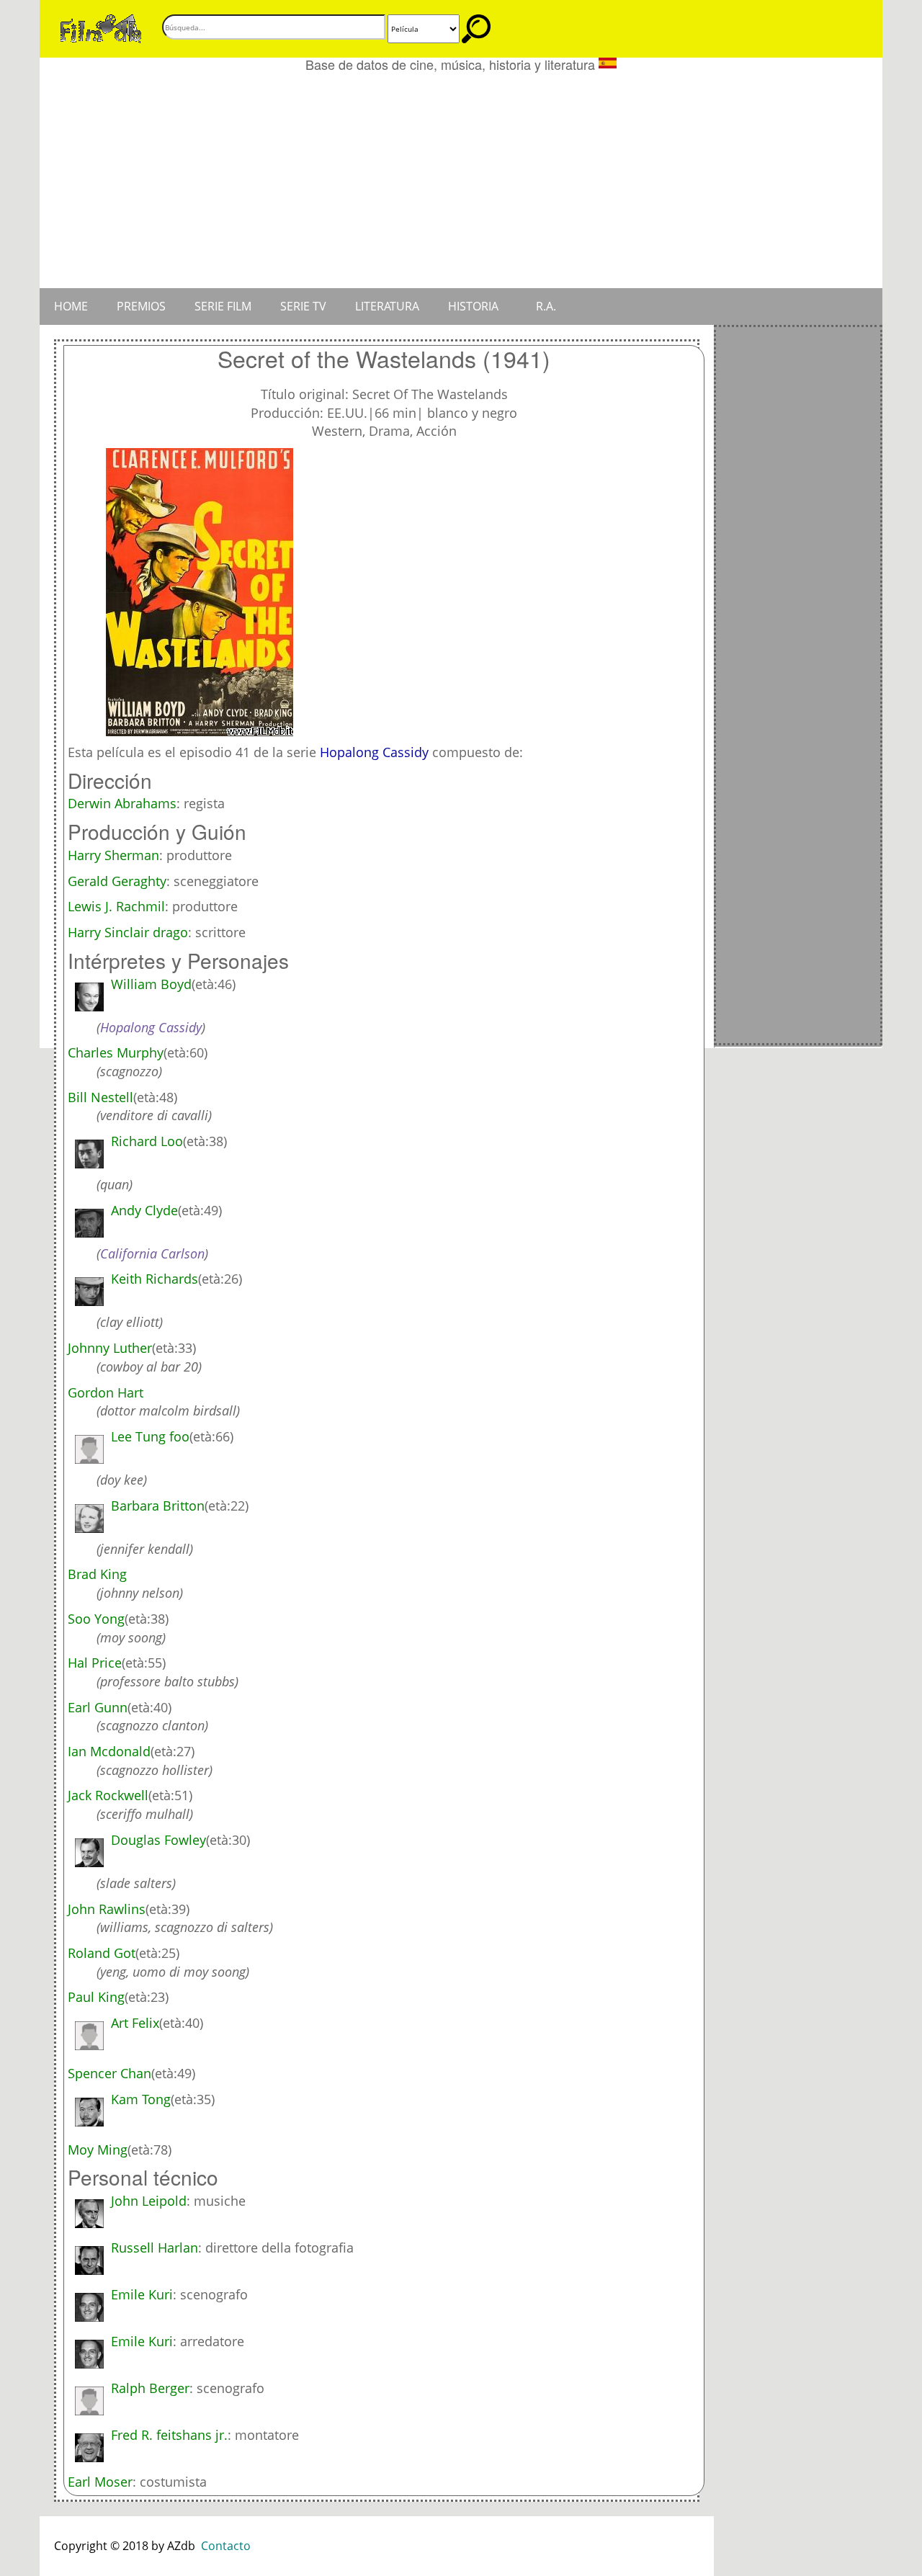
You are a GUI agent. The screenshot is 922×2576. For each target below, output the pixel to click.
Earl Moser (100, 2482)
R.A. (546, 306)
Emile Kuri (142, 2294)
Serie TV (303, 306)
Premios (141, 306)
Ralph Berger (150, 2388)
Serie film (223, 306)
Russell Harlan (155, 2248)
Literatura (387, 306)
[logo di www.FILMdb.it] (101, 27)
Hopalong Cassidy (374, 752)
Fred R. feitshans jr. (169, 2435)
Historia (473, 306)
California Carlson (152, 1253)
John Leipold (149, 2201)
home (71, 306)
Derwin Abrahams (122, 803)
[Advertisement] (461, 180)
